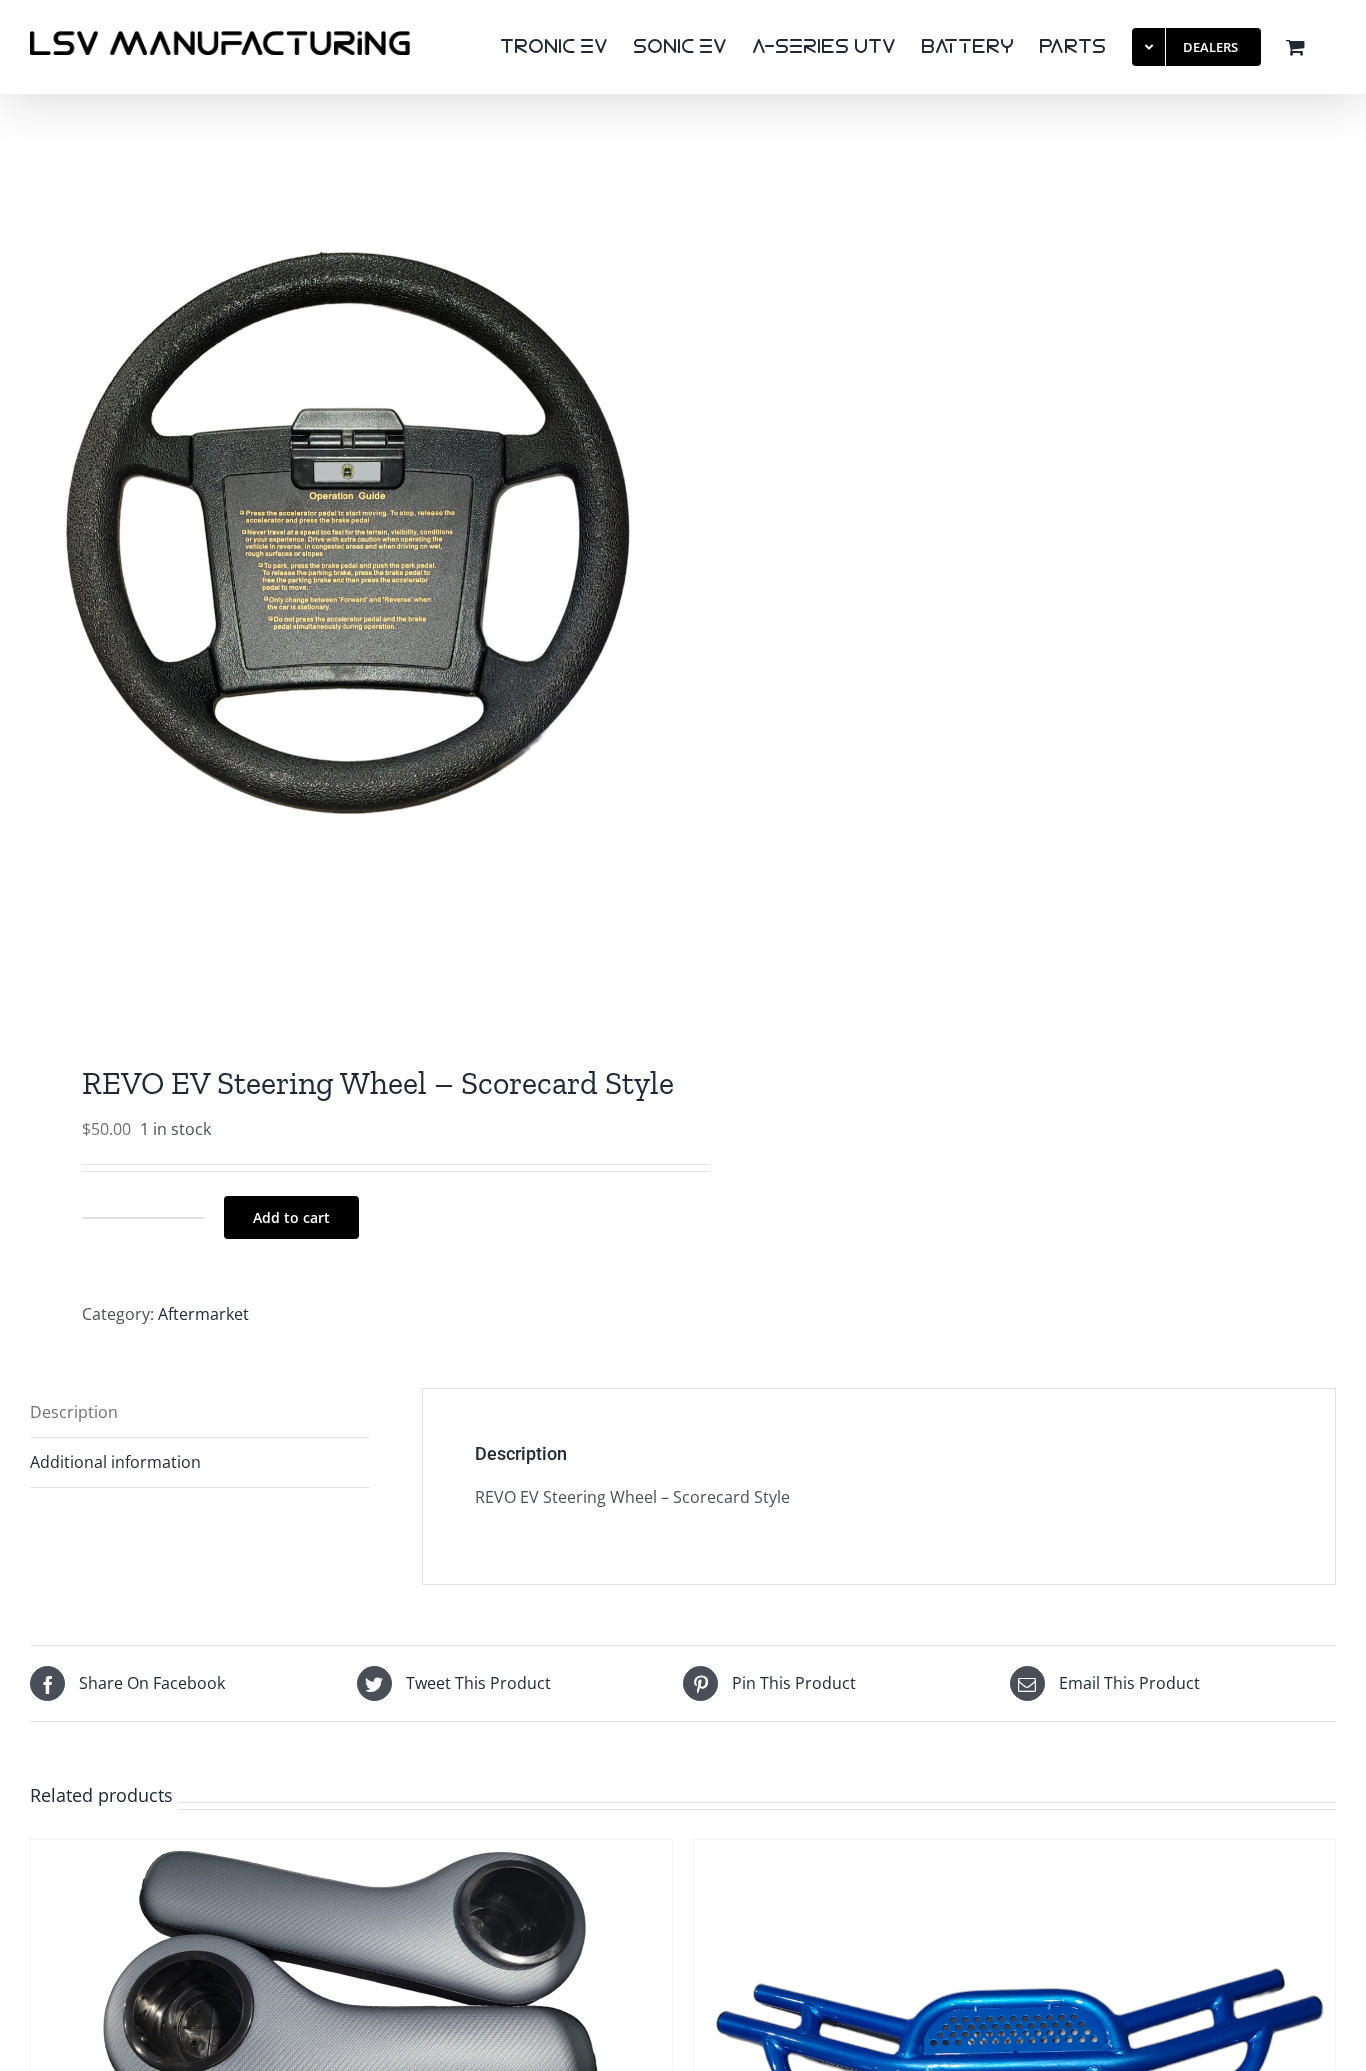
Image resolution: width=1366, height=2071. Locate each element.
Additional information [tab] (115, 1462)
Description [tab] (74, 1412)
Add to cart (291, 1217)
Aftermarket (203, 1314)
